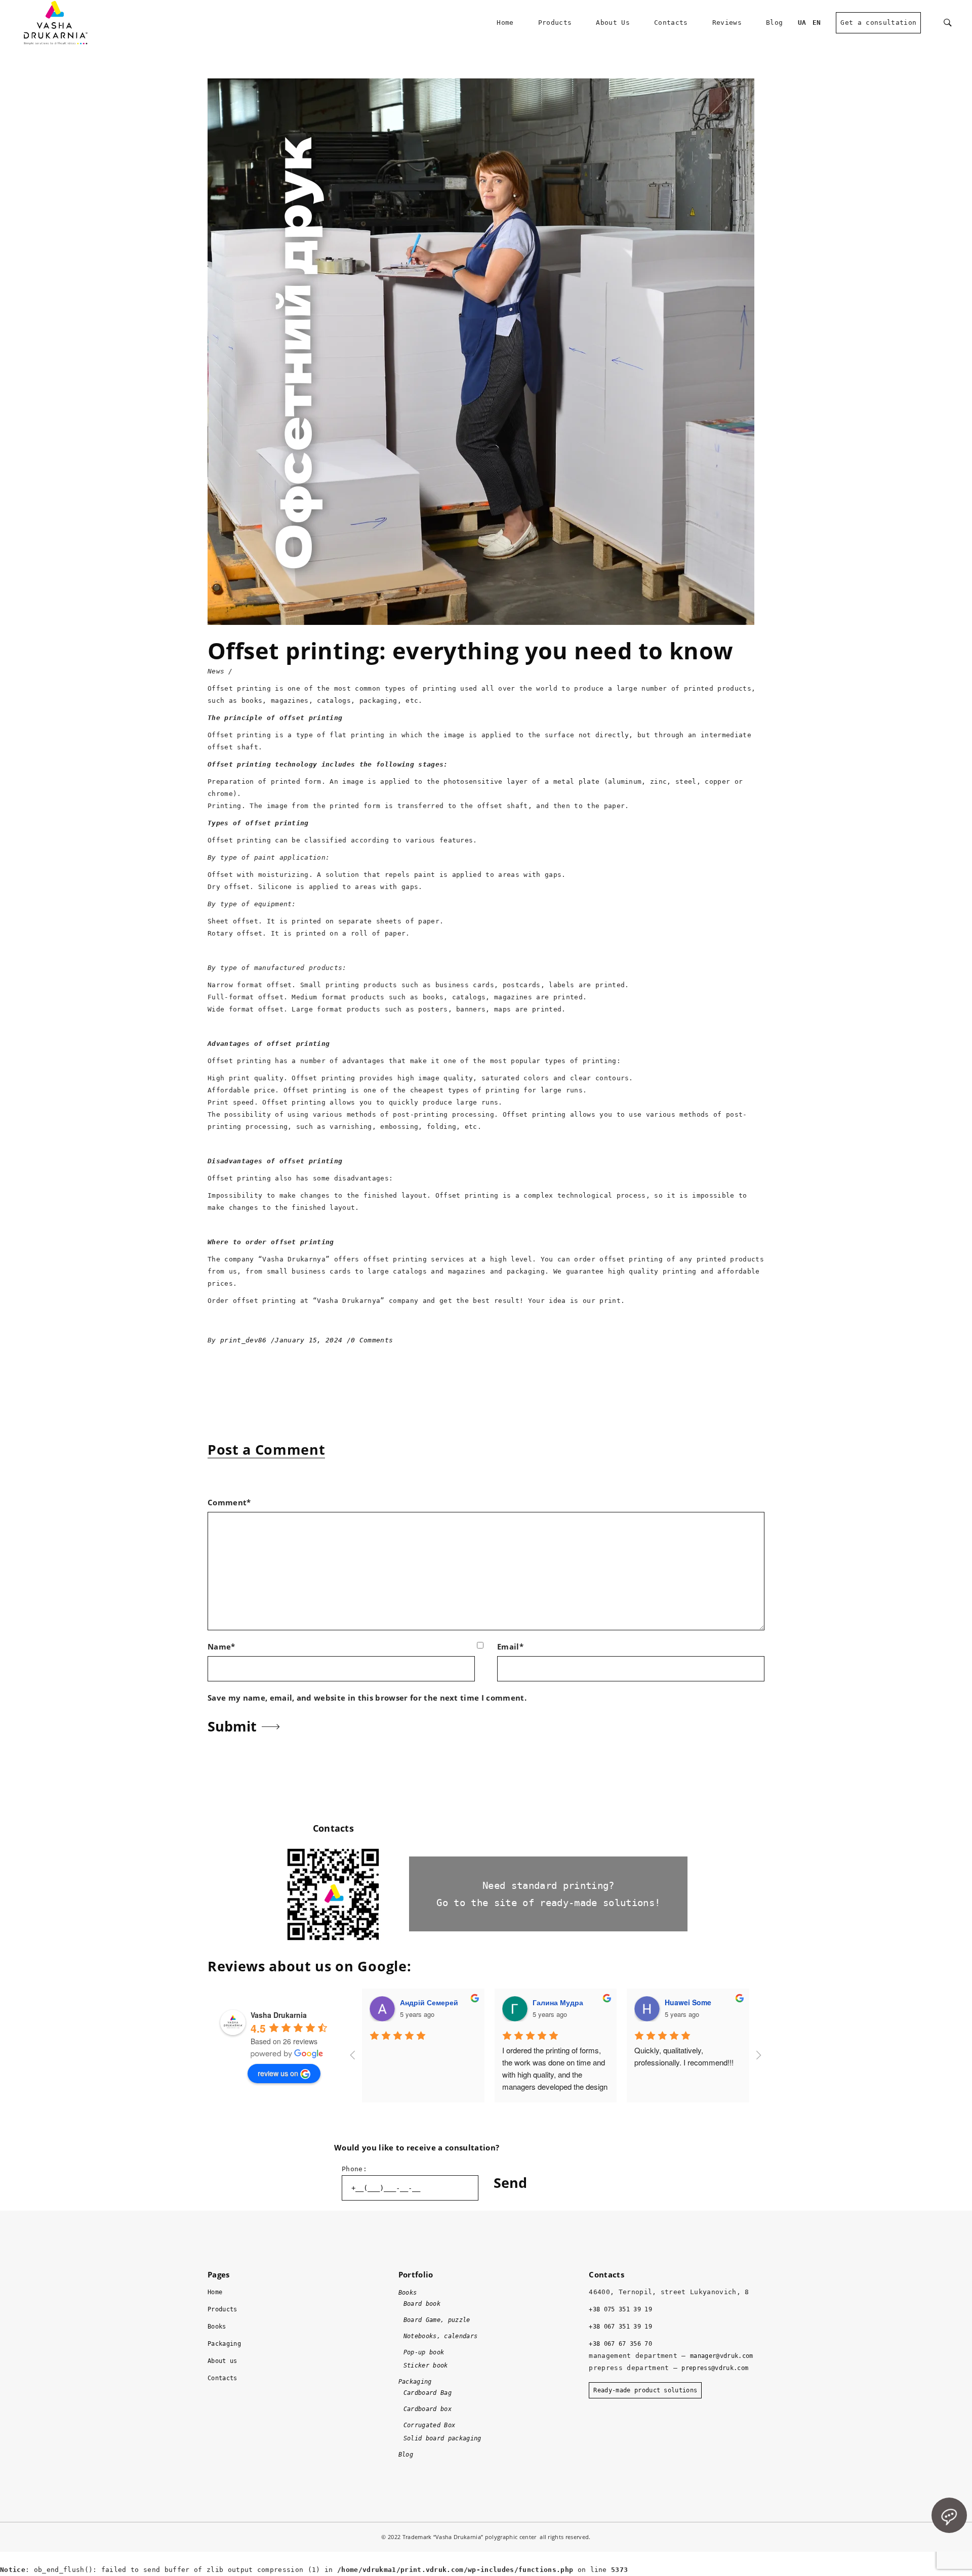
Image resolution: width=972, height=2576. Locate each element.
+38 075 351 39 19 (620, 2309)
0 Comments (372, 1340)
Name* (221, 1646)
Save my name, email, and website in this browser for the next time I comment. (367, 1698)
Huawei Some (555, 2002)
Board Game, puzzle (437, 2320)
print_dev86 (246, 1340)
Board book (422, 2304)
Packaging (224, 2344)
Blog (406, 2455)
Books (217, 2327)
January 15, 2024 (311, 1340)
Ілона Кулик (686, 2002)
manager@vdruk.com (722, 2356)
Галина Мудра (425, 2002)
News (216, 671)
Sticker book (426, 2366)
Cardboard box (428, 2409)
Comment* (229, 1502)
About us (222, 2361)
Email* (510, 1646)
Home (215, 2292)
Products (222, 2309)
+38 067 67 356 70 (620, 2344)
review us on (278, 2073)
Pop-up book (424, 2352)
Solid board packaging (442, 2438)
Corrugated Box (430, 2425)
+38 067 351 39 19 (620, 2327)
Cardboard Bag (428, 2393)
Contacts (222, 2378)
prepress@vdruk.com (715, 2368)
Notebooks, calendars (441, 2336)
